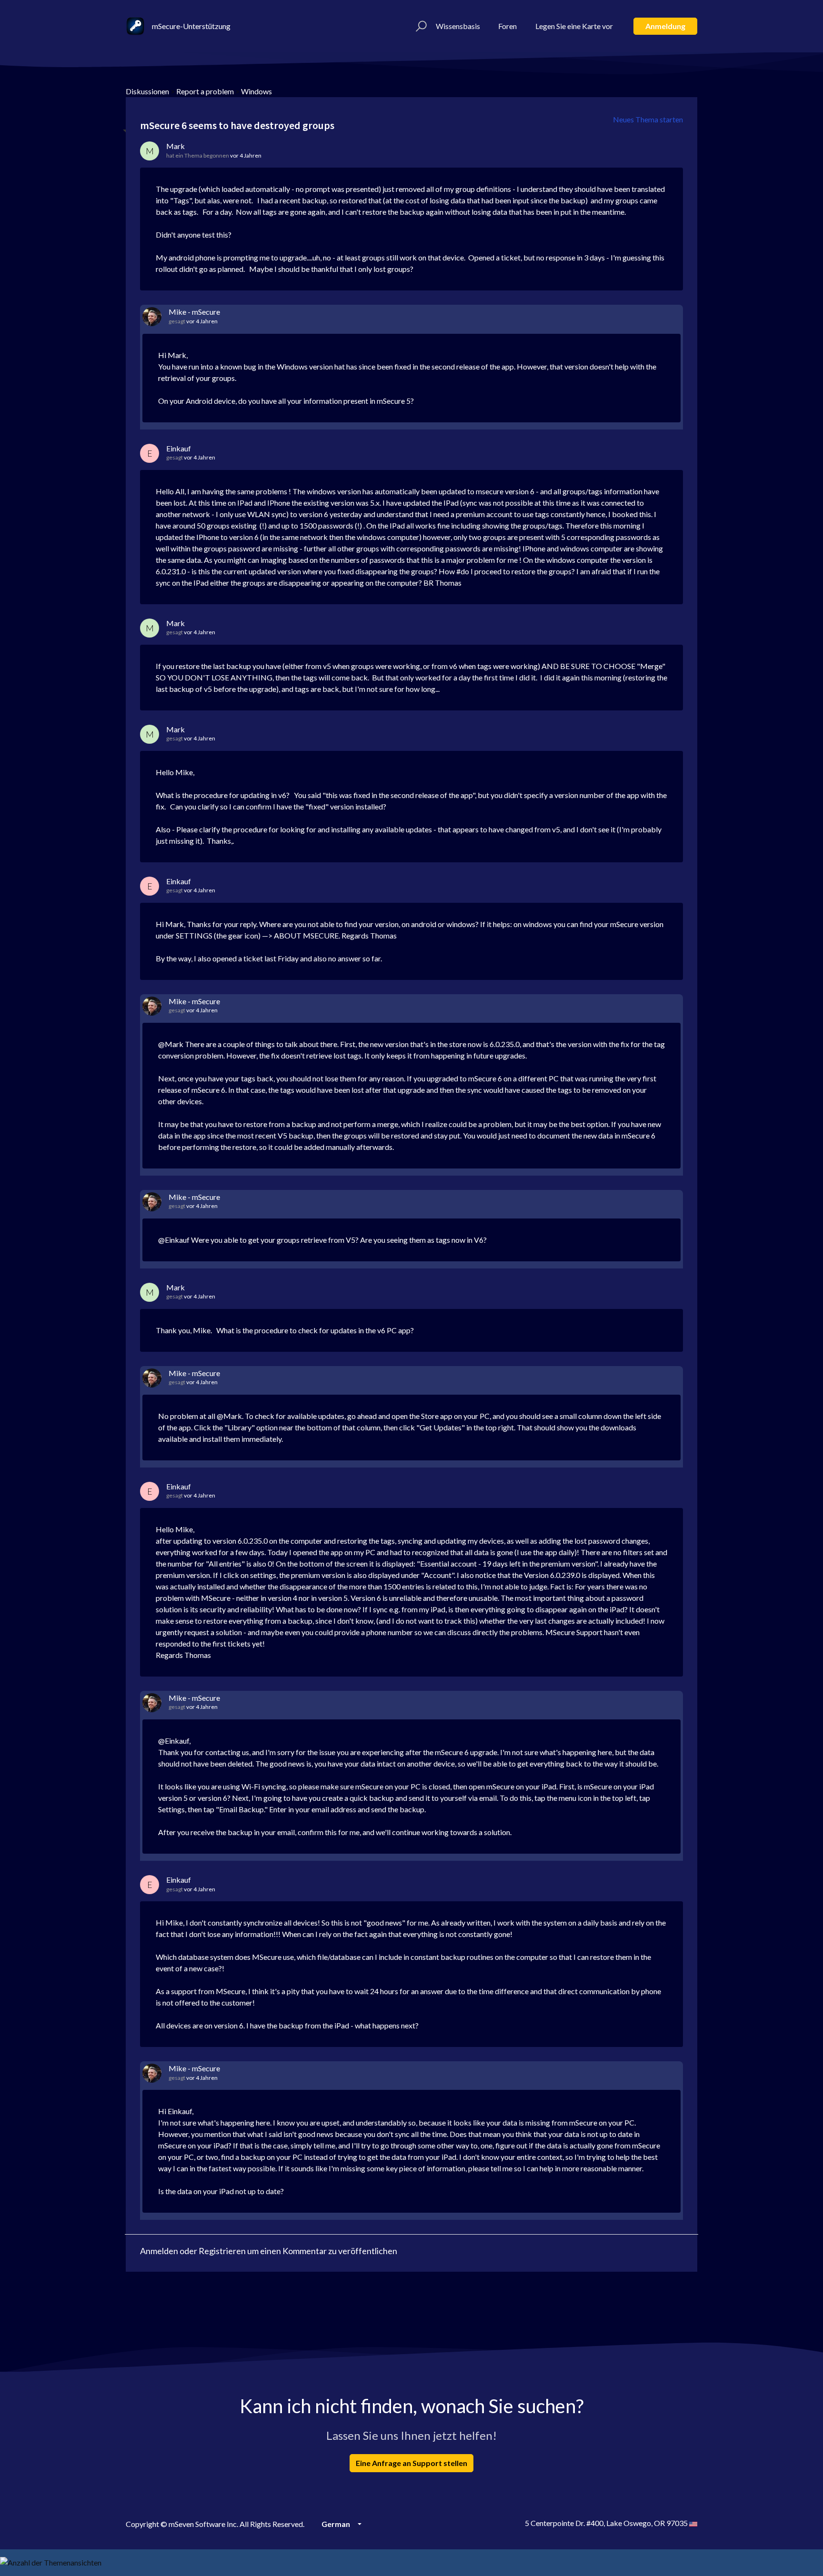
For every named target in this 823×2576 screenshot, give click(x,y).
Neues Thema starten (648, 119)
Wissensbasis (458, 26)
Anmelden (159, 2251)
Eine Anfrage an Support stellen (411, 2463)
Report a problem (205, 91)
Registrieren (222, 2251)
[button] (420, 26)
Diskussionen (147, 91)
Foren (507, 26)
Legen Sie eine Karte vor (574, 26)
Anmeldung (665, 26)
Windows (256, 91)
